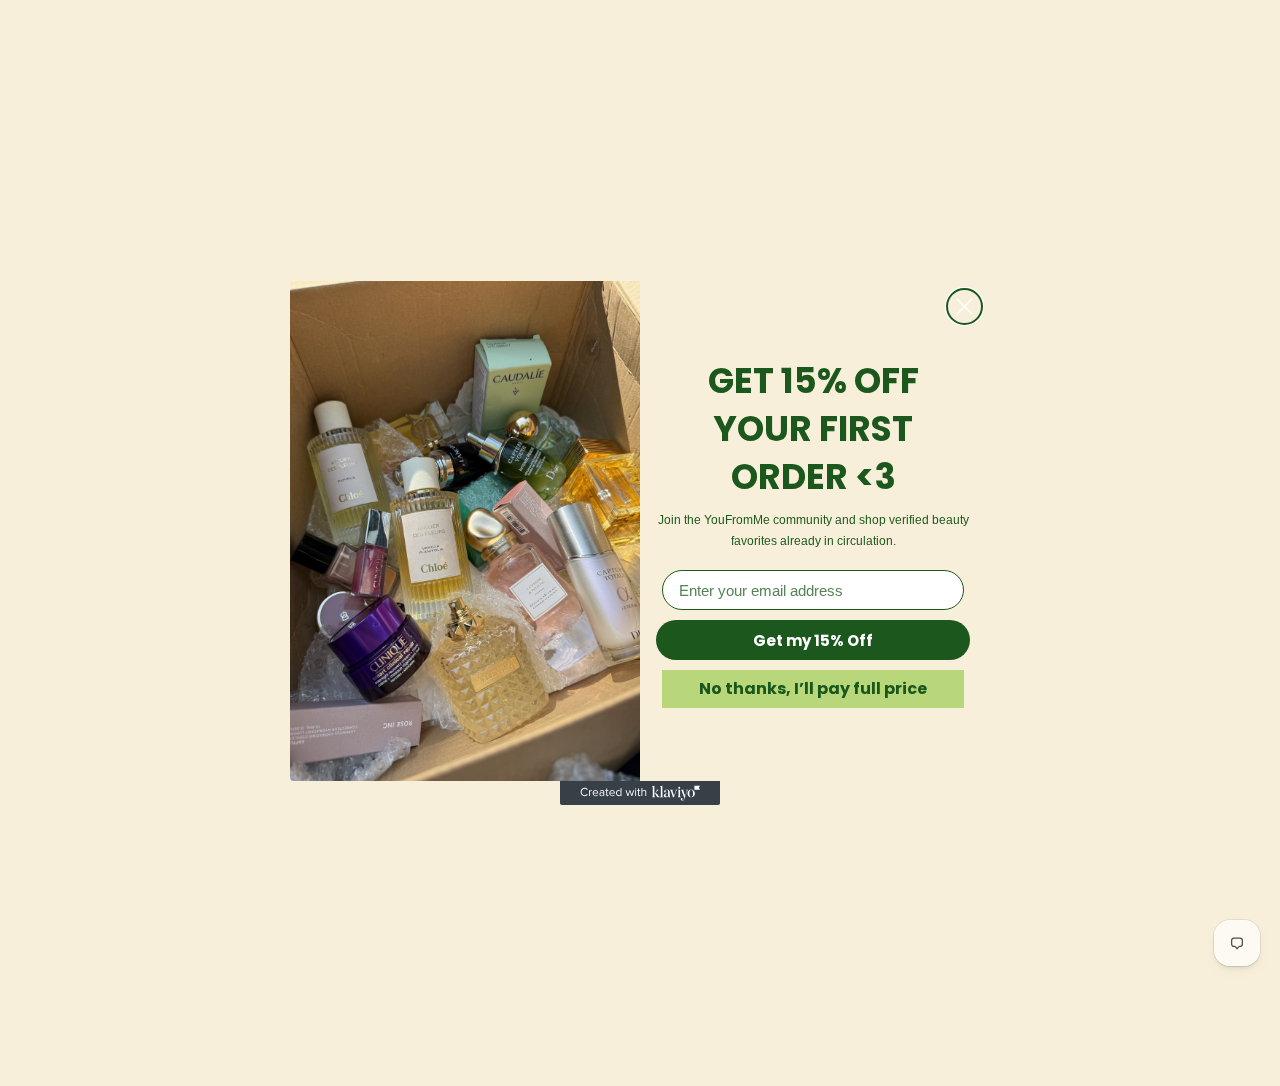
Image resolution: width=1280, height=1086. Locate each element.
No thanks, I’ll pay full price (813, 688)
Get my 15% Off (813, 640)
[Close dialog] (964, 306)
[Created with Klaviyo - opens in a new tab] (640, 793)
